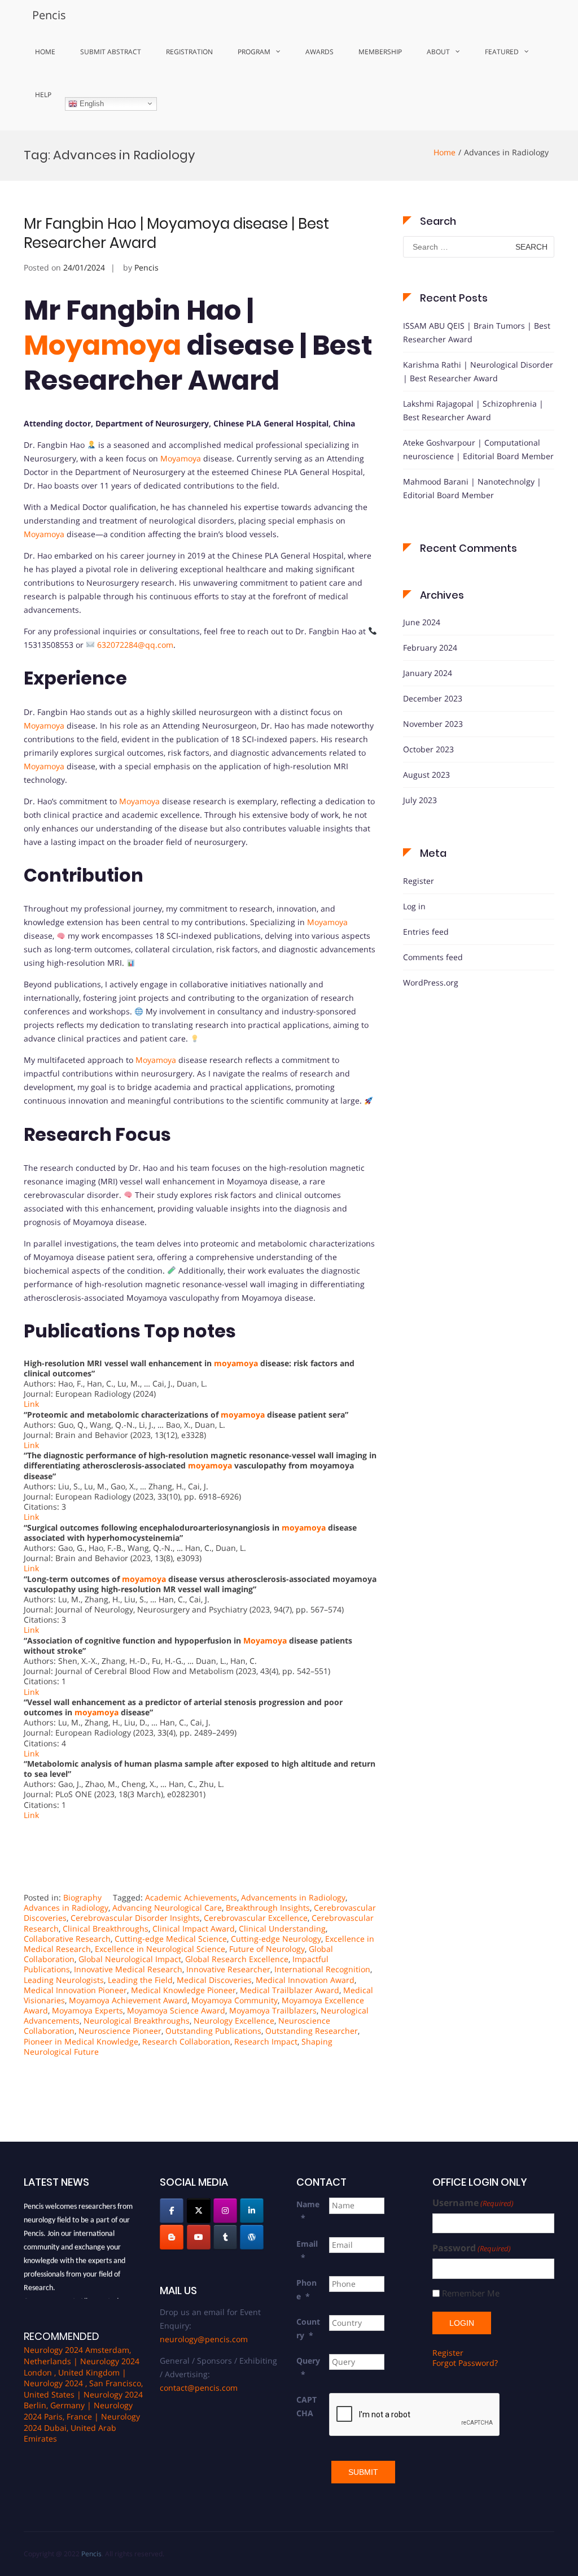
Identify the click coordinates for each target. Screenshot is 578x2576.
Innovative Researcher (228, 1969)
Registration (189, 52)
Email (307, 2250)
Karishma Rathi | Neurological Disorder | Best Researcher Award (478, 371)
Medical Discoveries (214, 1980)
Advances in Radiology (66, 1908)
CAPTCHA (306, 2406)
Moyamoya (102, 345)
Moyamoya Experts (87, 2010)
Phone (306, 2289)
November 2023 (433, 724)
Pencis (49, 15)
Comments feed (433, 957)
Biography (82, 1897)
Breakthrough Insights (268, 1908)
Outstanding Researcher (312, 2031)
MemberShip (380, 52)
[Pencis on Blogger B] (172, 2237)
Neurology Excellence (234, 2021)
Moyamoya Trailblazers (273, 2010)
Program (254, 52)
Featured (502, 52)
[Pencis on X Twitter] (199, 2211)
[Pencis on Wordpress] (252, 2237)
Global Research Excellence (237, 1959)
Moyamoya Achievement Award (128, 2000)
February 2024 (430, 648)
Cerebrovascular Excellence (256, 1918)
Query (308, 2367)
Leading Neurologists (64, 1980)
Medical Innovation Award (305, 1980)
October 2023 (428, 749)
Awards (319, 52)
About (438, 52)
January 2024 (428, 673)
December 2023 (433, 698)
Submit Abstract (111, 52)
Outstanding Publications (213, 2031)
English (91, 103)
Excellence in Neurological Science (160, 1949)
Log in (414, 906)
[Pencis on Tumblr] (225, 2237)
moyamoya (236, 1363)
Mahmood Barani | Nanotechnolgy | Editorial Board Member (472, 488)
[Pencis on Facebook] (172, 2211)
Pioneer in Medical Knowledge (81, 2041)
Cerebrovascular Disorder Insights (135, 1918)
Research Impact (266, 2041)
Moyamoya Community (235, 2000)
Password (472, 2248)
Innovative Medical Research (128, 1969)
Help (43, 95)
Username (473, 2203)
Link (31, 1404)
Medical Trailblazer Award (290, 1990)
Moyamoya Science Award (176, 2010)
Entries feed (426, 932)
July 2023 (420, 800)
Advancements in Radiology (293, 1897)
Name (308, 2211)
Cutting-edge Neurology (276, 1939)
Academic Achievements (191, 1897)
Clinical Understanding (282, 1928)
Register (419, 881)
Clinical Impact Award (194, 1928)
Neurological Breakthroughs (137, 2021)
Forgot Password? (465, 2363)
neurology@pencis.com (204, 2339)
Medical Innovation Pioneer (75, 1990)
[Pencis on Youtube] (199, 2237)
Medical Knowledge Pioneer (183, 1990)
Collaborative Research (67, 1939)
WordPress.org (431, 982)
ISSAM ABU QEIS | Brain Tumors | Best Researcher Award (477, 332)
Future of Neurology (267, 1949)
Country (308, 2328)
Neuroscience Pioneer (120, 2031)
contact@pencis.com (199, 2388)
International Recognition (322, 1969)
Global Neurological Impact (130, 1959)
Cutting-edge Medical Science (171, 1939)
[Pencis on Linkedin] (252, 2211)
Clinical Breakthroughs (106, 1928)
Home (45, 52)
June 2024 (422, 622)
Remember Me (471, 2293)
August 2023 (426, 775)
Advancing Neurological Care (167, 1908)
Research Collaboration (186, 2041)
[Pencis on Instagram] (225, 2211)
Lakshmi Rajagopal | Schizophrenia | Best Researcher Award (473, 410)
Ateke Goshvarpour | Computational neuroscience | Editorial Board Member (478, 449)
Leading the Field (140, 1980)
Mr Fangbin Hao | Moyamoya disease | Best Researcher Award (176, 233)
